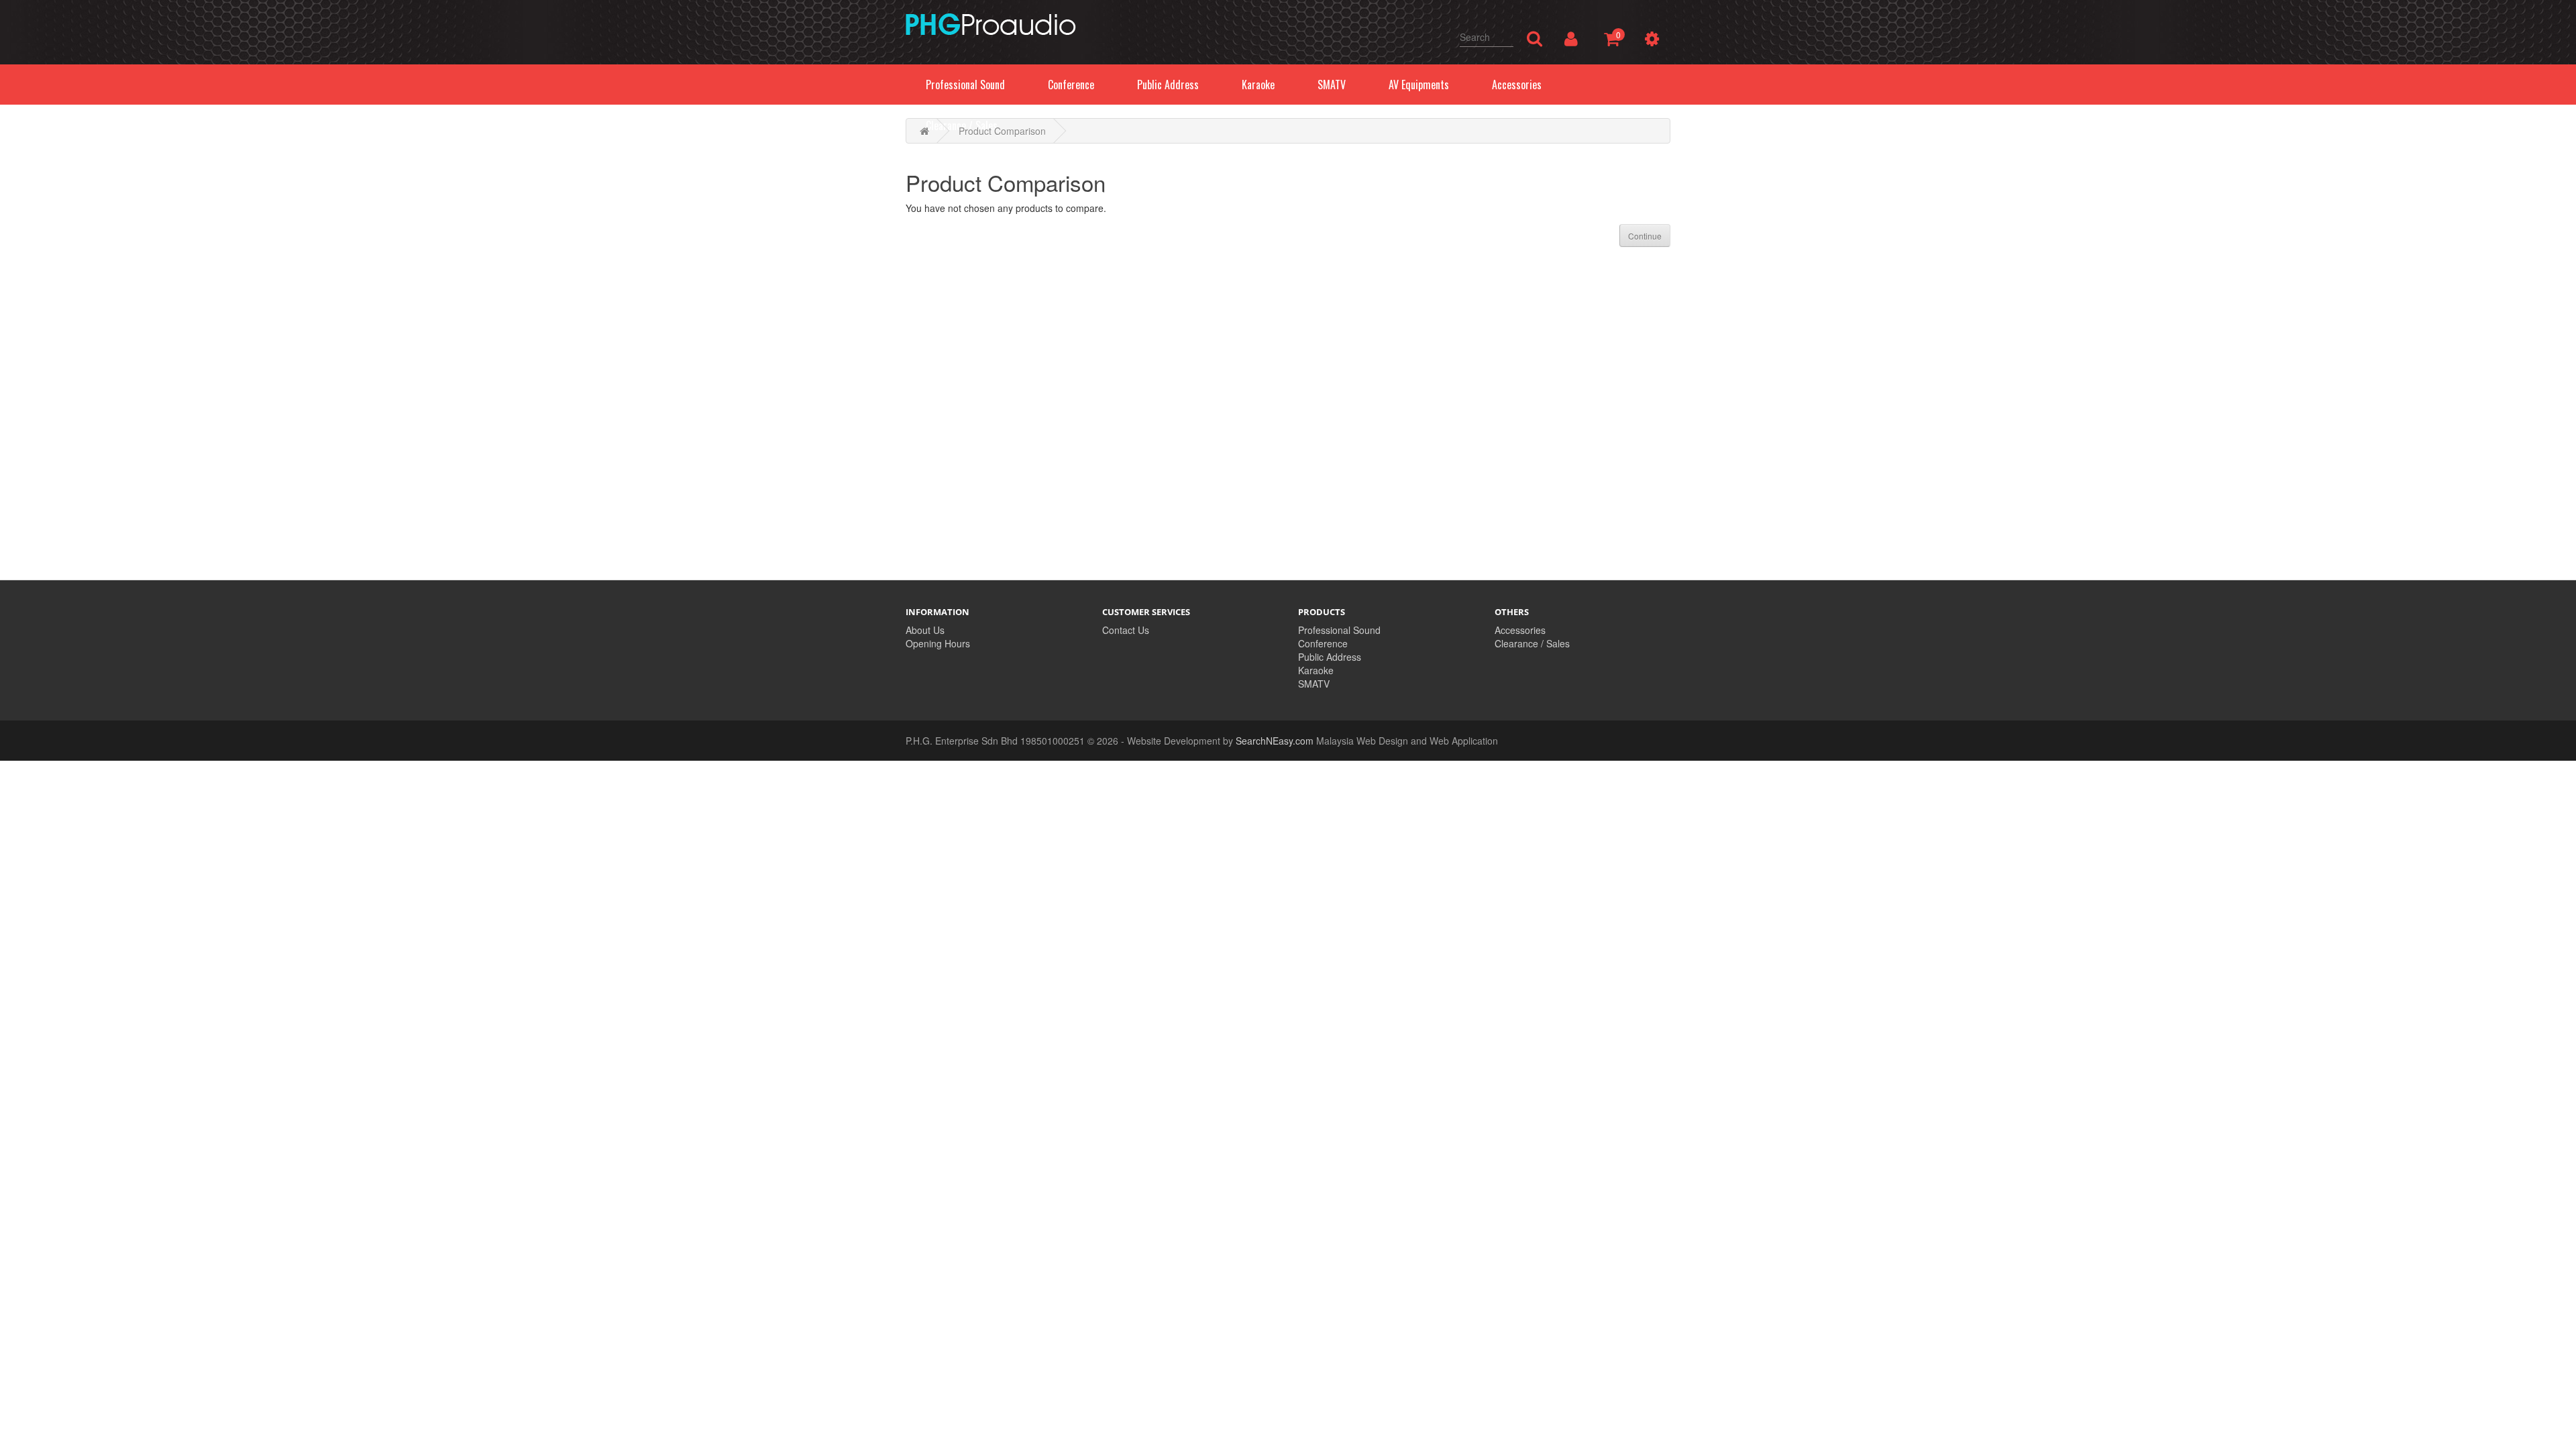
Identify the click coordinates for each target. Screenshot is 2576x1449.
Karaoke (1316, 670)
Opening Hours (938, 643)
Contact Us (1126, 630)
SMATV (1314, 684)
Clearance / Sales (1532, 643)
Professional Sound (1339, 630)
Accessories (1520, 630)
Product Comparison (1002, 131)
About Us (925, 630)
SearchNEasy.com (1275, 741)
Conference (1323, 643)
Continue (1645, 236)
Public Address (1330, 657)
